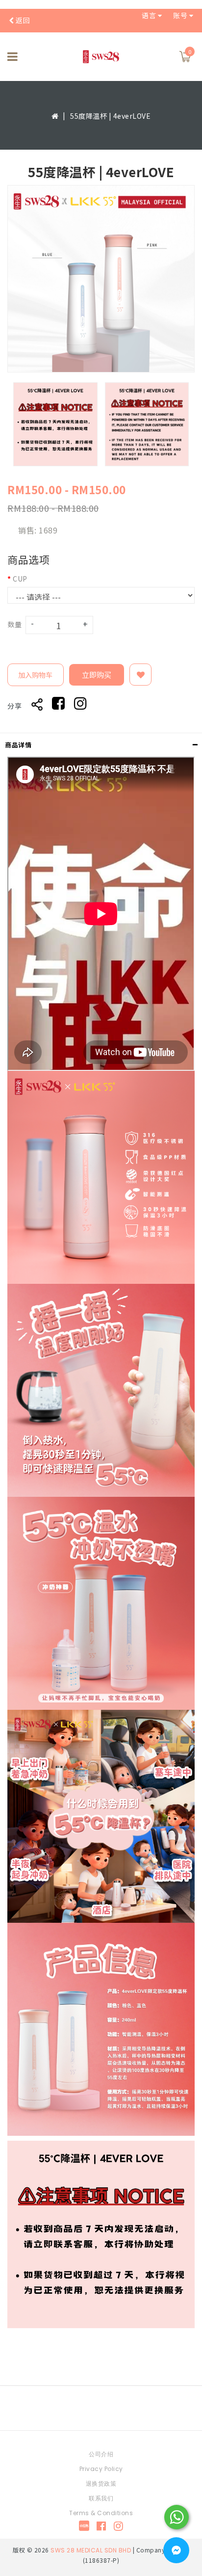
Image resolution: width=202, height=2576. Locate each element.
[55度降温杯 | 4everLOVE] (101, 279)
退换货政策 (101, 2483)
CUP (20, 579)
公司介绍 (101, 2454)
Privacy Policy (101, 2469)
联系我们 (101, 2498)
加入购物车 (35, 675)
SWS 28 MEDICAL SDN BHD (91, 2550)
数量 (14, 624)
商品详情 (18, 745)
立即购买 (97, 675)
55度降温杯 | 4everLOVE (110, 116)
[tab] (101, 745)
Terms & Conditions (101, 2513)
